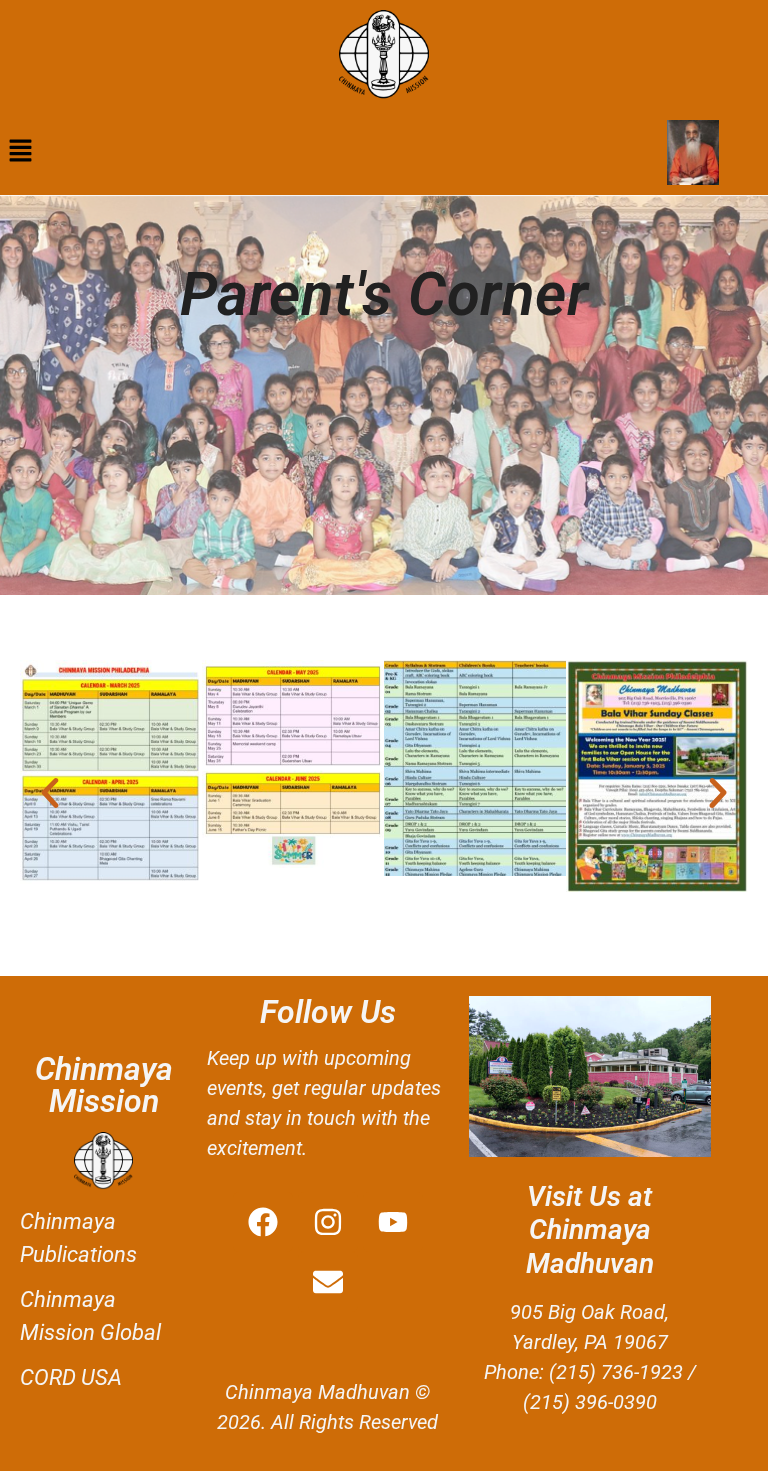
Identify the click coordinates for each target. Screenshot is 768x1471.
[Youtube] (393, 1222)
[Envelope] (328, 1282)
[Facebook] (263, 1222)
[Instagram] (328, 1222)
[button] (20, 152)
